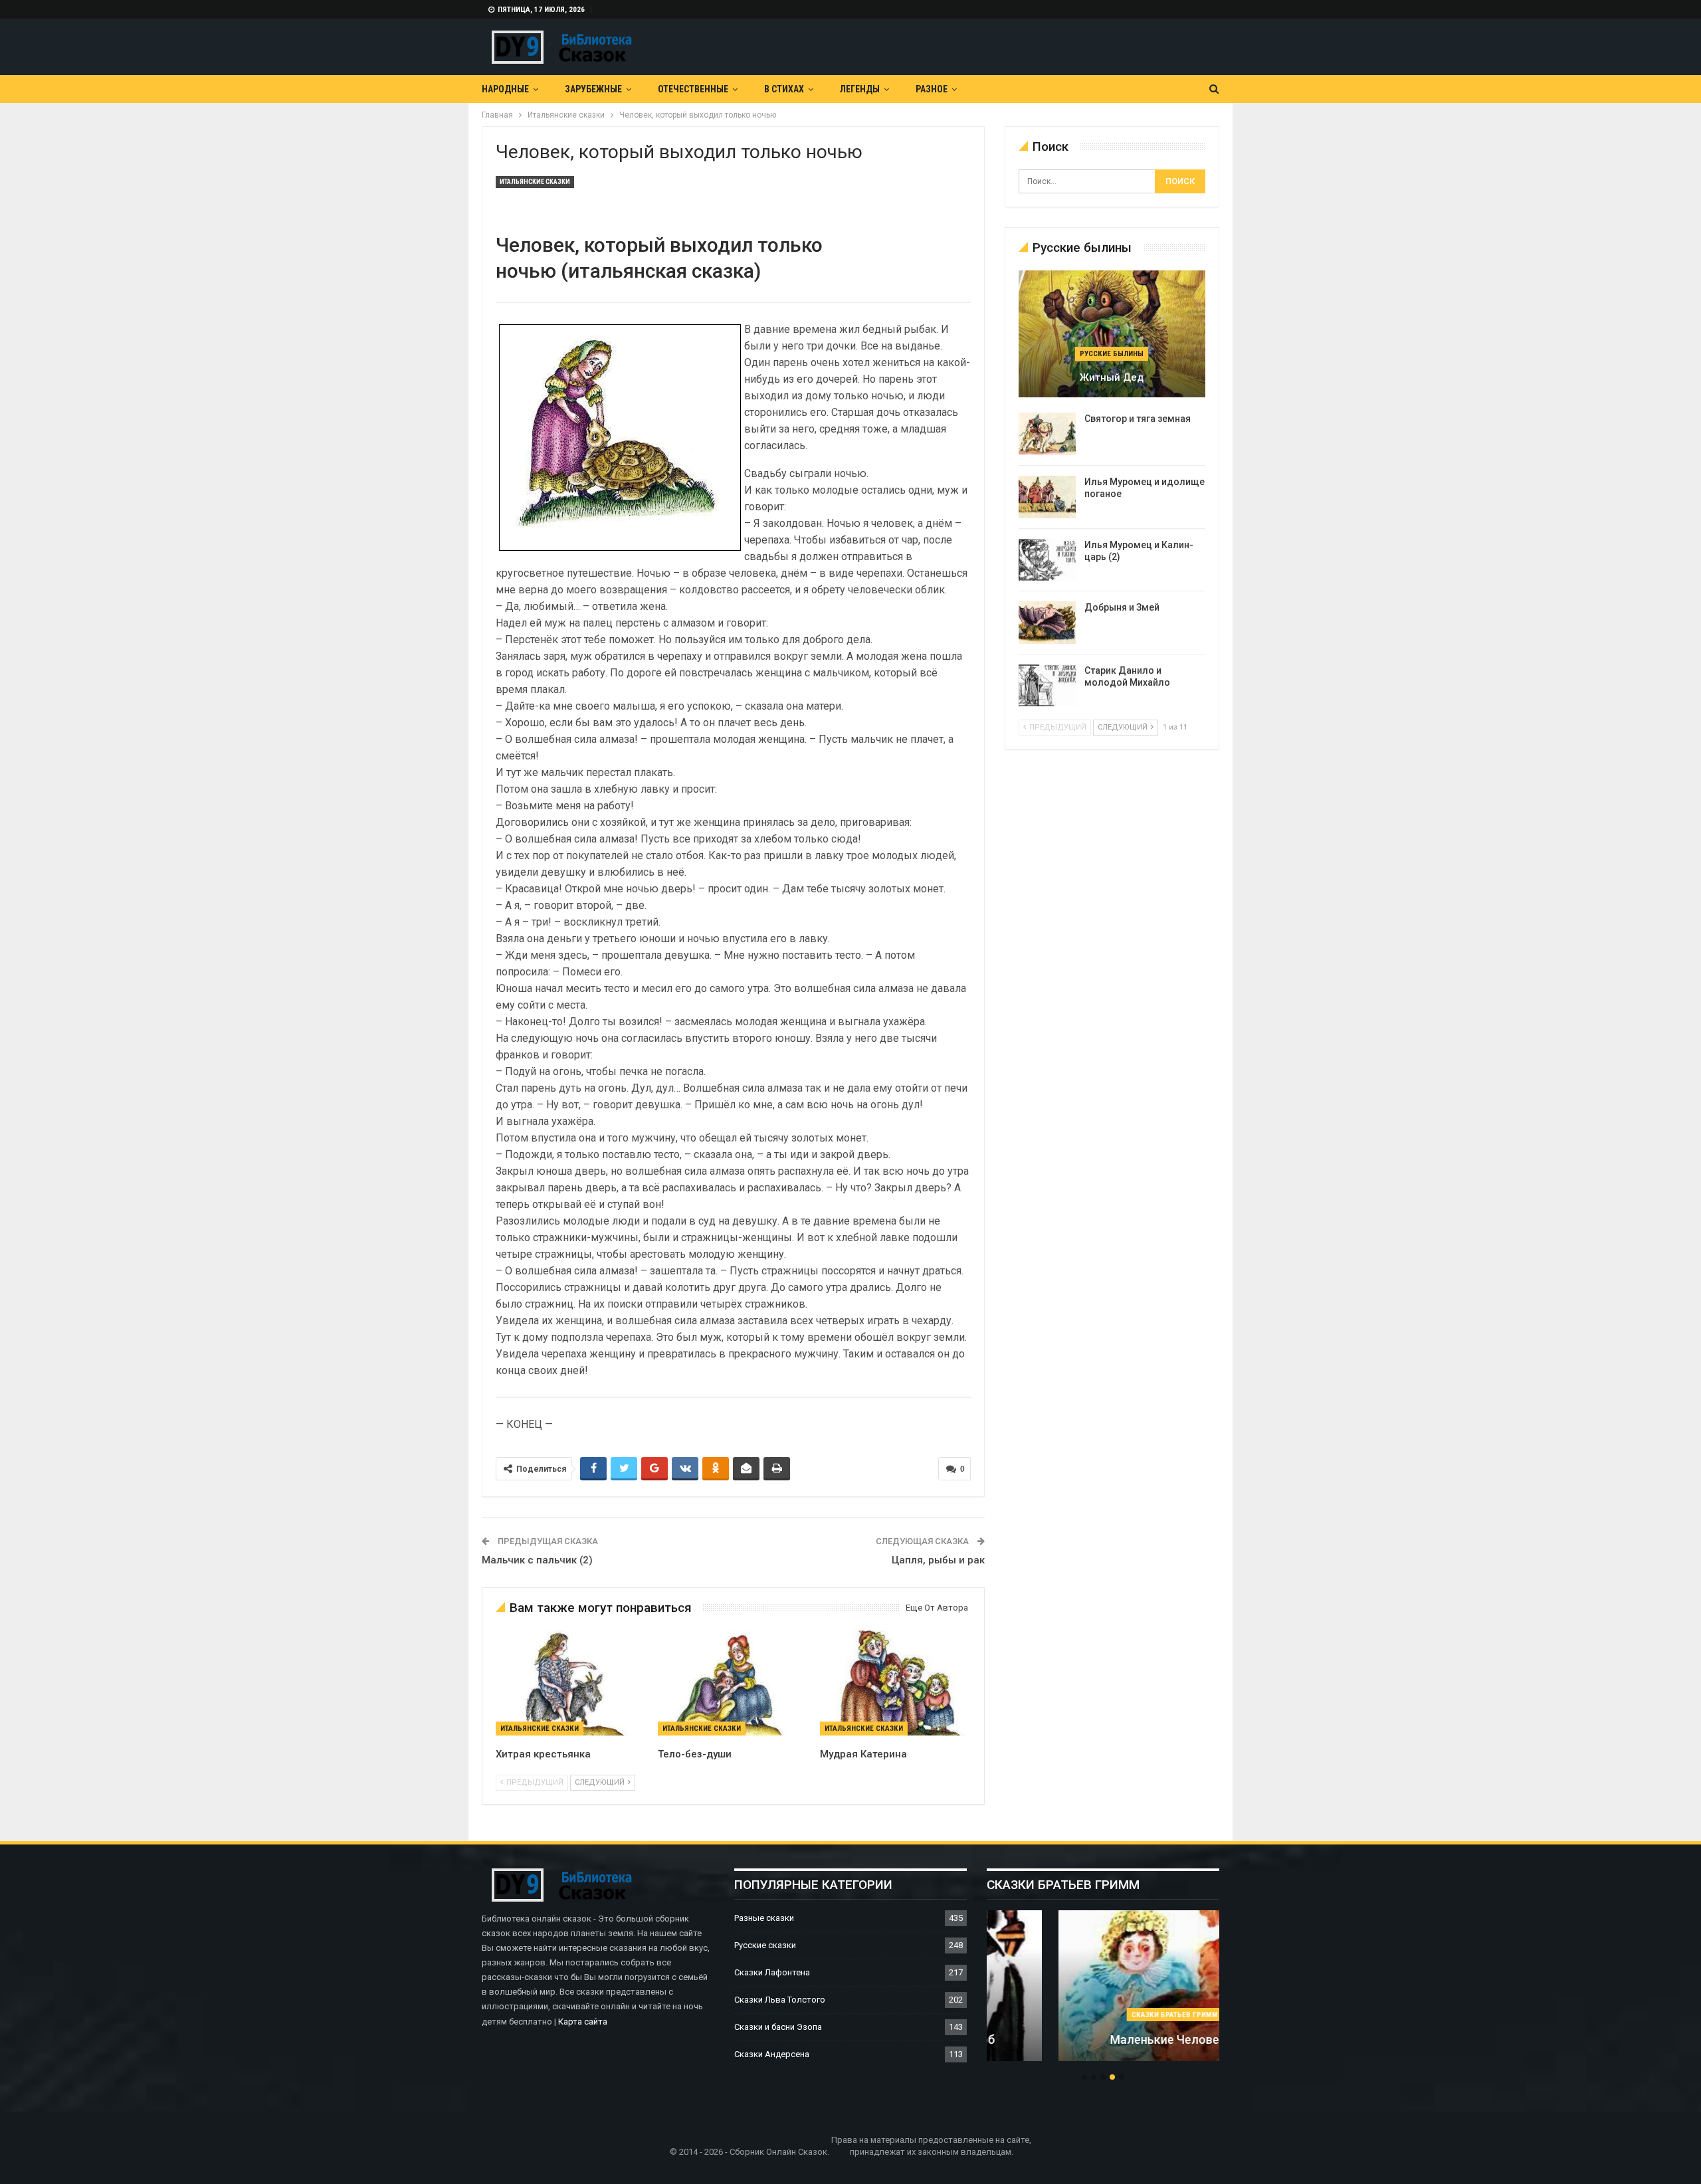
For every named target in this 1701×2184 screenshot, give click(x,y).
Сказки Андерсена (772, 2054)
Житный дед (1112, 377)
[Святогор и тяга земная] (1047, 434)
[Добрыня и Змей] (1047, 623)
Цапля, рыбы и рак (938, 1560)
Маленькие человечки (1103, 2039)
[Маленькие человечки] (1103, 1986)
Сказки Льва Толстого (780, 2000)
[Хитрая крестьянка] (571, 1683)
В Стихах (784, 89)
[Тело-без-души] (733, 1683)
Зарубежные (593, 89)
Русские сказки (765, 1945)
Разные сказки (764, 1918)
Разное (932, 89)
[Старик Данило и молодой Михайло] (1047, 686)
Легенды (860, 89)
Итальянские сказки (535, 182)
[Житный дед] (1112, 334)
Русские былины (1112, 354)
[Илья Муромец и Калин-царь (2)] (1047, 560)
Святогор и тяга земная (1138, 419)
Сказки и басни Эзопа (778, 2027)
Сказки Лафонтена (772, 1972)
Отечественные (693, 89)
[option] (1103, 1993)
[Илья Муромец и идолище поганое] (1047, 497)
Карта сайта (583, 2022)
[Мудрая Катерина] (895, 1683)
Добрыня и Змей (1122, 607)
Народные (505, 89)
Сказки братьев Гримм (1103, 2015)
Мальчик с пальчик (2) (537, 1560)
